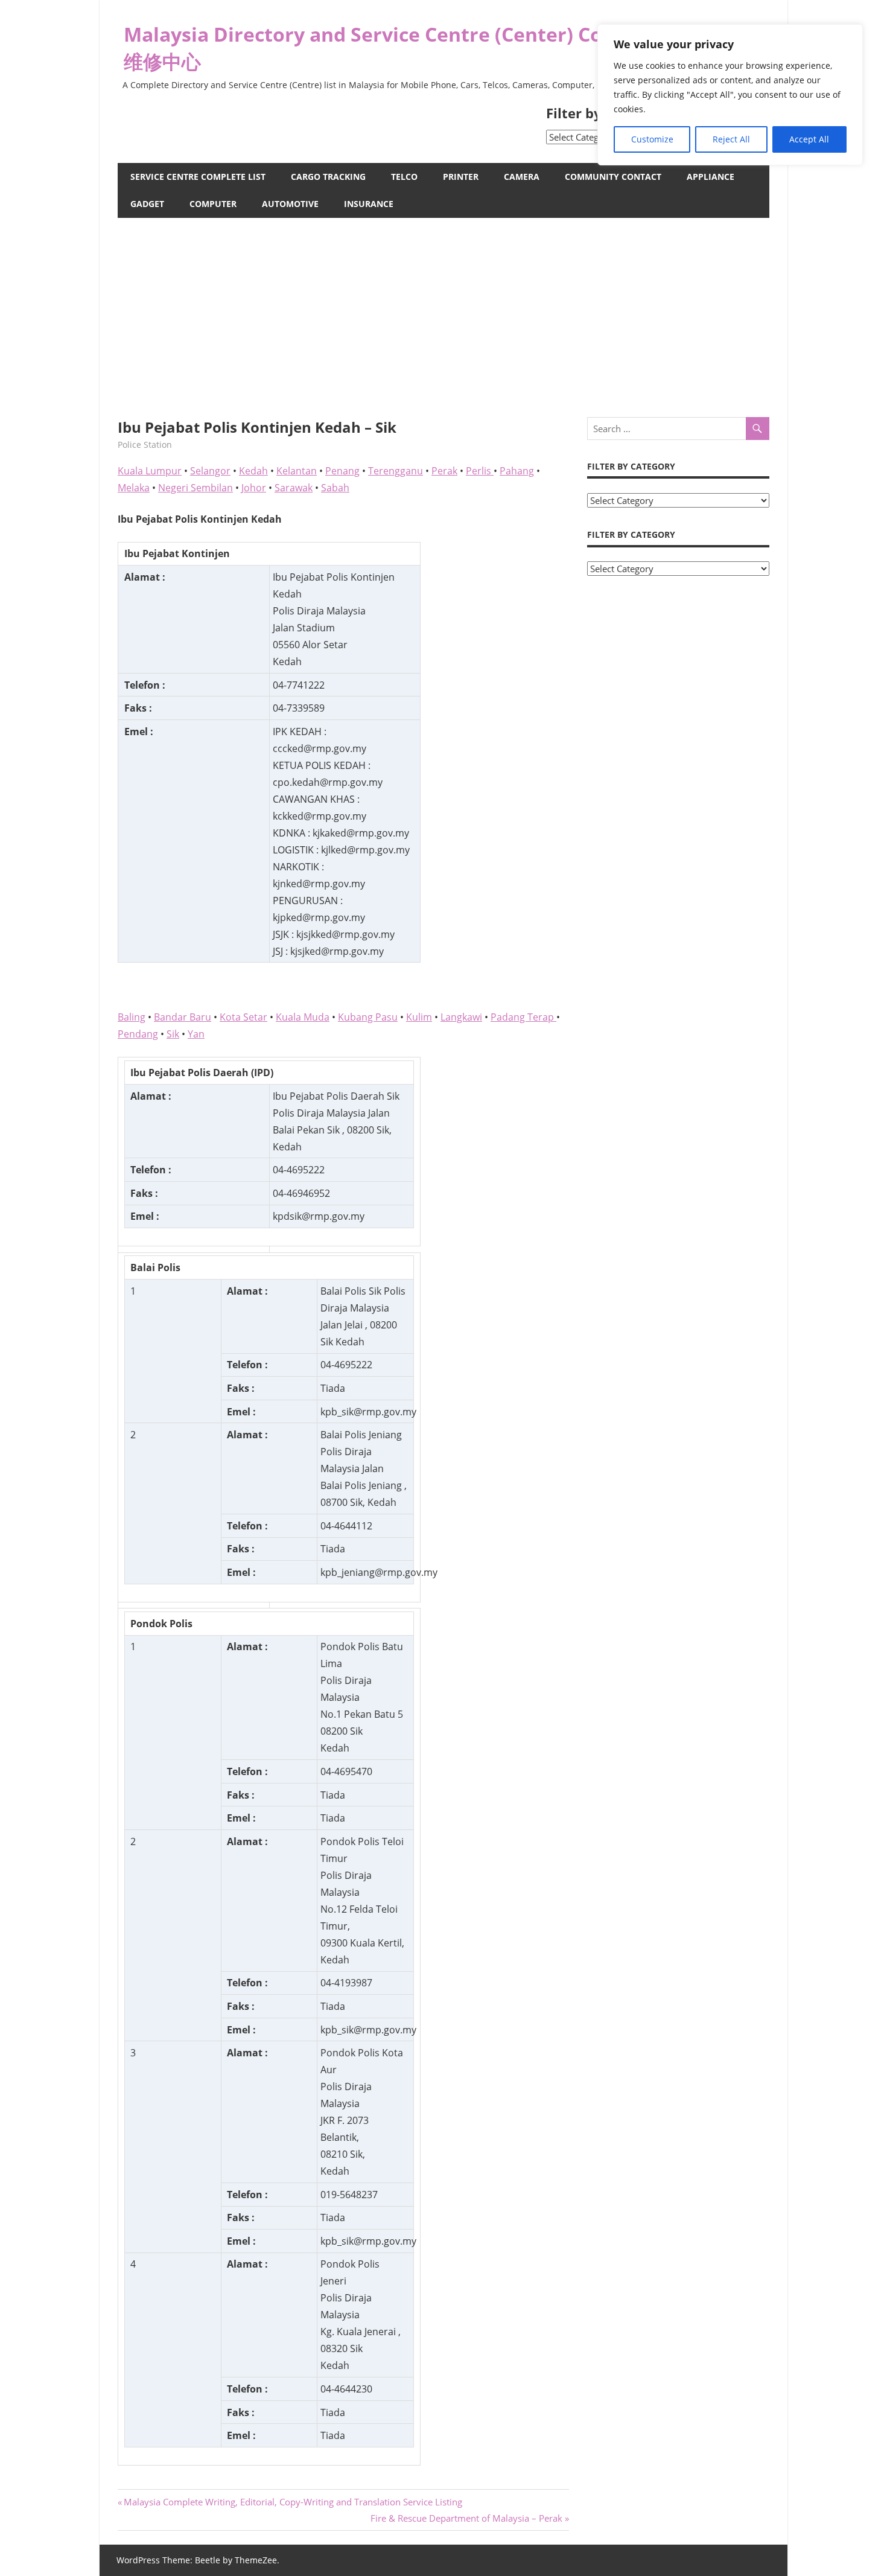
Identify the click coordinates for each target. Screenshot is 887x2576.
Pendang (138, 1034)
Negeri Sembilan (196, 488)
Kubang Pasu (368, 1017)
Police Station (145, 445)
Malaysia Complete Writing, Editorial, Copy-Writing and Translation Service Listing (293, 2502)
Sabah (335, 488)
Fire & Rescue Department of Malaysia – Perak (466, 2518)
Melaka (134, 488)
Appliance (711, 177)
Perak (444, 471)
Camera (522, 177)
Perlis (480, 471)
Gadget (147, 204)
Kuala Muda (303, 1017)
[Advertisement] (443, 308)
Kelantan (297, 471)
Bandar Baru (183, 1017)
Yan (196, 1034)
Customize (652, 139)
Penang (342, 471)
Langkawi (461, 1017)
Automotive (290, 204)
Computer (213, 204)
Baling (132, 1017)
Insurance (369, 204)
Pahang (517, 471)
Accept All (809, 139)
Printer (461, 177)
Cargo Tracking (328, 177)
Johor (254, 488)
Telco (404, 177)
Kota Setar (243, 1017)
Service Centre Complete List (198, 177)
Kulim (419, 1017)
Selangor (210, 471)
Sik (173, 1034)
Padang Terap (523, 1017)
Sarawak (294, 488)
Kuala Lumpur (150, 471)
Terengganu (396, 471)
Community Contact (613, 177)
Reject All (731, 139)
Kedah (253, 471)
